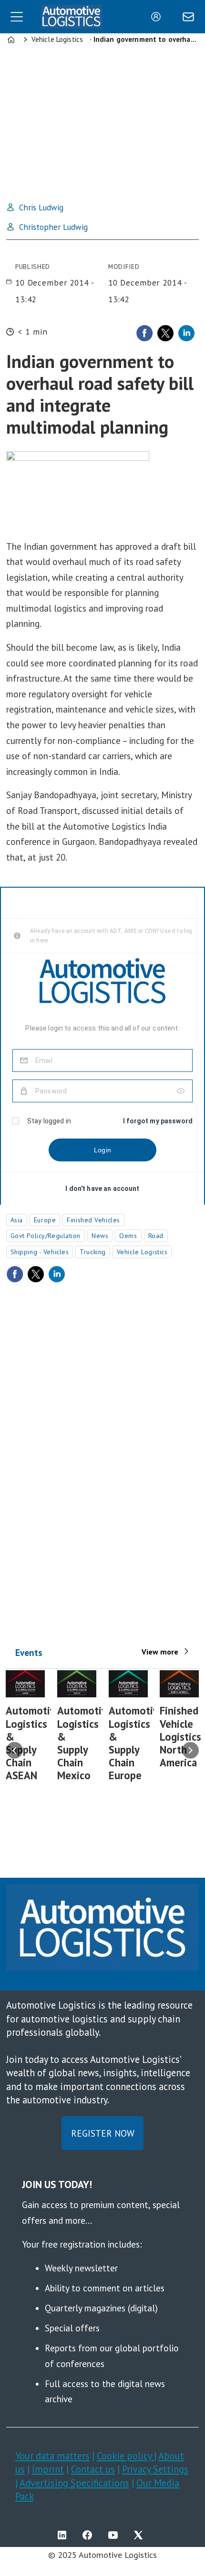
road (156, 1236)
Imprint (48, 2469)
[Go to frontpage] (72, 17)
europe (45, 1220)
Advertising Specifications (74, 2483)
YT (115, 2535)
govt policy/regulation (46, 1236)
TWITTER (141, 2535)
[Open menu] (17, 17)
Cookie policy (125, 2456)
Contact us (93, 2469)
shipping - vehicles (40, 1252)
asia (17, 1220)
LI (64, 2535)
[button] (15, 1750)
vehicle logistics (142, 1252)
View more (160, 1652)
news (100, 1236)
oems (128, 1236)
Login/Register (158, 17)
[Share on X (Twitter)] (165, 333)
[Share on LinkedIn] (186, 333)
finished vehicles (93, 1220)
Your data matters (52, 2456)
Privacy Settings (155, 2469)
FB (90, 2535)
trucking (92, 1252)
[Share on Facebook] (144, 333)
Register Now (103, 2133)
